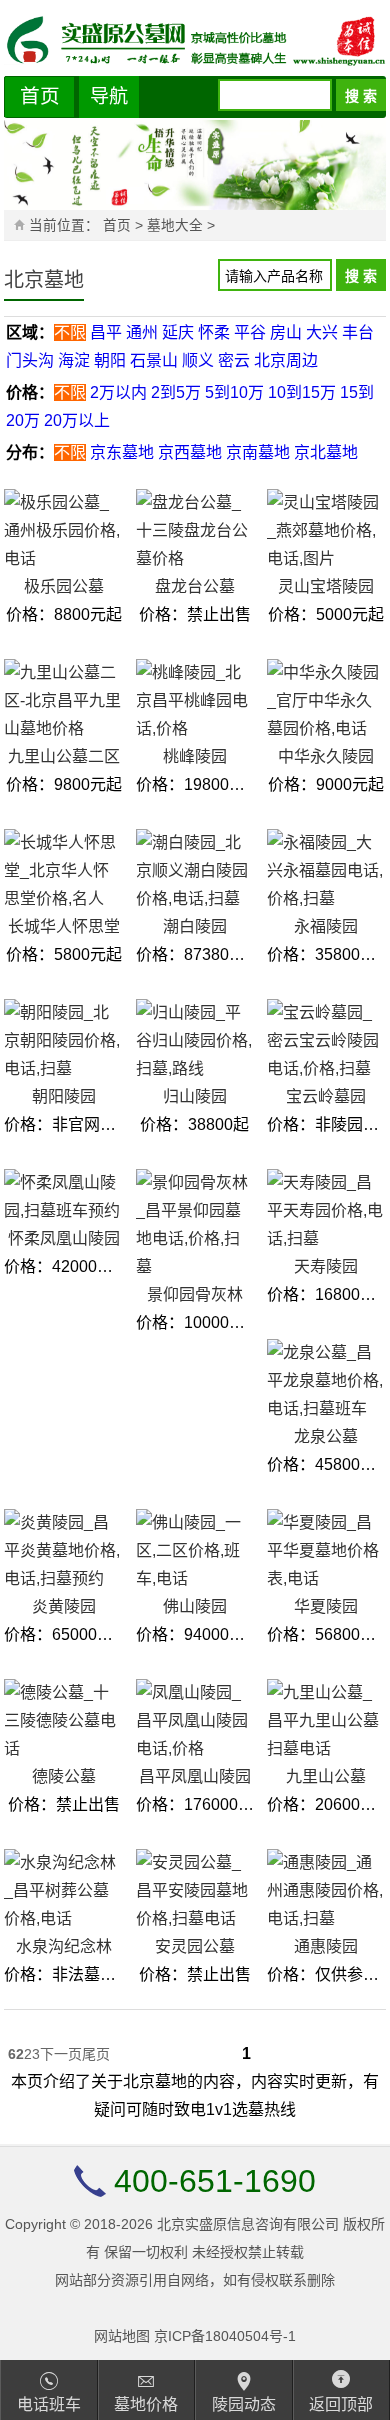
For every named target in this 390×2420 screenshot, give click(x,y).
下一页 (61, 2054)
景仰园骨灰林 (195, 1294)
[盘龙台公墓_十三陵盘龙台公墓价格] (195, 531)
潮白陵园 (195, 926)
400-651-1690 (215, 2181)
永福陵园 (326, 926)
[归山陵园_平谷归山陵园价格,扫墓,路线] (195, 1041)
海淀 (74, 360)
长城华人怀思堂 (64, 926)
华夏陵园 (326, 1606)
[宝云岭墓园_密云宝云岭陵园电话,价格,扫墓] (326, 1041)
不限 (70, 332)
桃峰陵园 (195, 756)
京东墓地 (122, 452)
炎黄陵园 (64, 1606)
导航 (109, 96)
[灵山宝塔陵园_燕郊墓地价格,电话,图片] (326, 531)
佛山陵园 (195, 1606)
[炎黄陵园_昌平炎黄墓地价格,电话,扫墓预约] (63, 1551)
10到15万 (302, 392)
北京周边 (286, 360)
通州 (142, 332)
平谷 (250, 332)
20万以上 (77, 420)
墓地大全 (177, 225)
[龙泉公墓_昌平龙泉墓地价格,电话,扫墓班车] (326, 1381)
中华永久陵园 (326, 756)
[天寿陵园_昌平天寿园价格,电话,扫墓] (326, 1211)
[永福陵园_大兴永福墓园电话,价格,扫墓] (326, 871)
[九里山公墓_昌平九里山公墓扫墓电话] (326, 1721)
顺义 (198, 360)
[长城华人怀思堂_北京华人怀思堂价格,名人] (63, 871)
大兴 (322, 332)
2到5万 (176, 392)
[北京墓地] (194, 40)
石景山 (154, 360)
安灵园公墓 (195, 1946)
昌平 (106, 332)
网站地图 (122, 2336)
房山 (286, 332)
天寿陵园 (326, 1266)
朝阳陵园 (64, 1096)
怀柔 (214, 332)
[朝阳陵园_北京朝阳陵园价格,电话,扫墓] (63, 1041)
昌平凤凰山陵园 (195, 1776)
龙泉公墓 (326, 1436)
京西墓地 (190, 452)
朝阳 (110, 360)
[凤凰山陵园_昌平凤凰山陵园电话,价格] (195, 1721)
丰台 (358, 332)
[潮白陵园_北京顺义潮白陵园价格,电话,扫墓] (195, 871)
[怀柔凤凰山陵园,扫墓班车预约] (63, 1197)
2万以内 (118, 392)
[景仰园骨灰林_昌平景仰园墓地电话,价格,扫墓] (195, 1225)
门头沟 (30, 360)
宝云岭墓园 (326, 1096)
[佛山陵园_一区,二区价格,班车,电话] (195, 1551)
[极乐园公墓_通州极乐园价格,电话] (63, 531)
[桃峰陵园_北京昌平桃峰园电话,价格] (195, 701)
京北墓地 (326, 452)
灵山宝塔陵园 (326, 586)
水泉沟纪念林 (64, 1946)
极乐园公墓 (64, 586)
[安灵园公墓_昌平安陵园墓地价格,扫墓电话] (195, 1891)
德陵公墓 (64, 1776)
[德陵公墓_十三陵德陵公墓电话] (63, 1721)
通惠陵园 (326, 1946)
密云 (234, 360)
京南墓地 (258, 452)
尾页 (96, 2054)
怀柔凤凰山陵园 (64, 1238)
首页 (40, 96)
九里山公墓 (326, 1776)
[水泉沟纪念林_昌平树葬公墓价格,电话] (63, 1891)
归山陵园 (195, 1096)
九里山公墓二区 (64, 756)
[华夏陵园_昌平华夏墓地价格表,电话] (326, 1551)
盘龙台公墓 (195, 586)
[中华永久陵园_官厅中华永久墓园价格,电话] (326, 701)
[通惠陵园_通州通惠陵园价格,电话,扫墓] (326, 1891)
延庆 (178, 332)
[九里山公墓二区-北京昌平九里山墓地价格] (63, 701)
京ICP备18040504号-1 (225, 2336)
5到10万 (234, 392)
